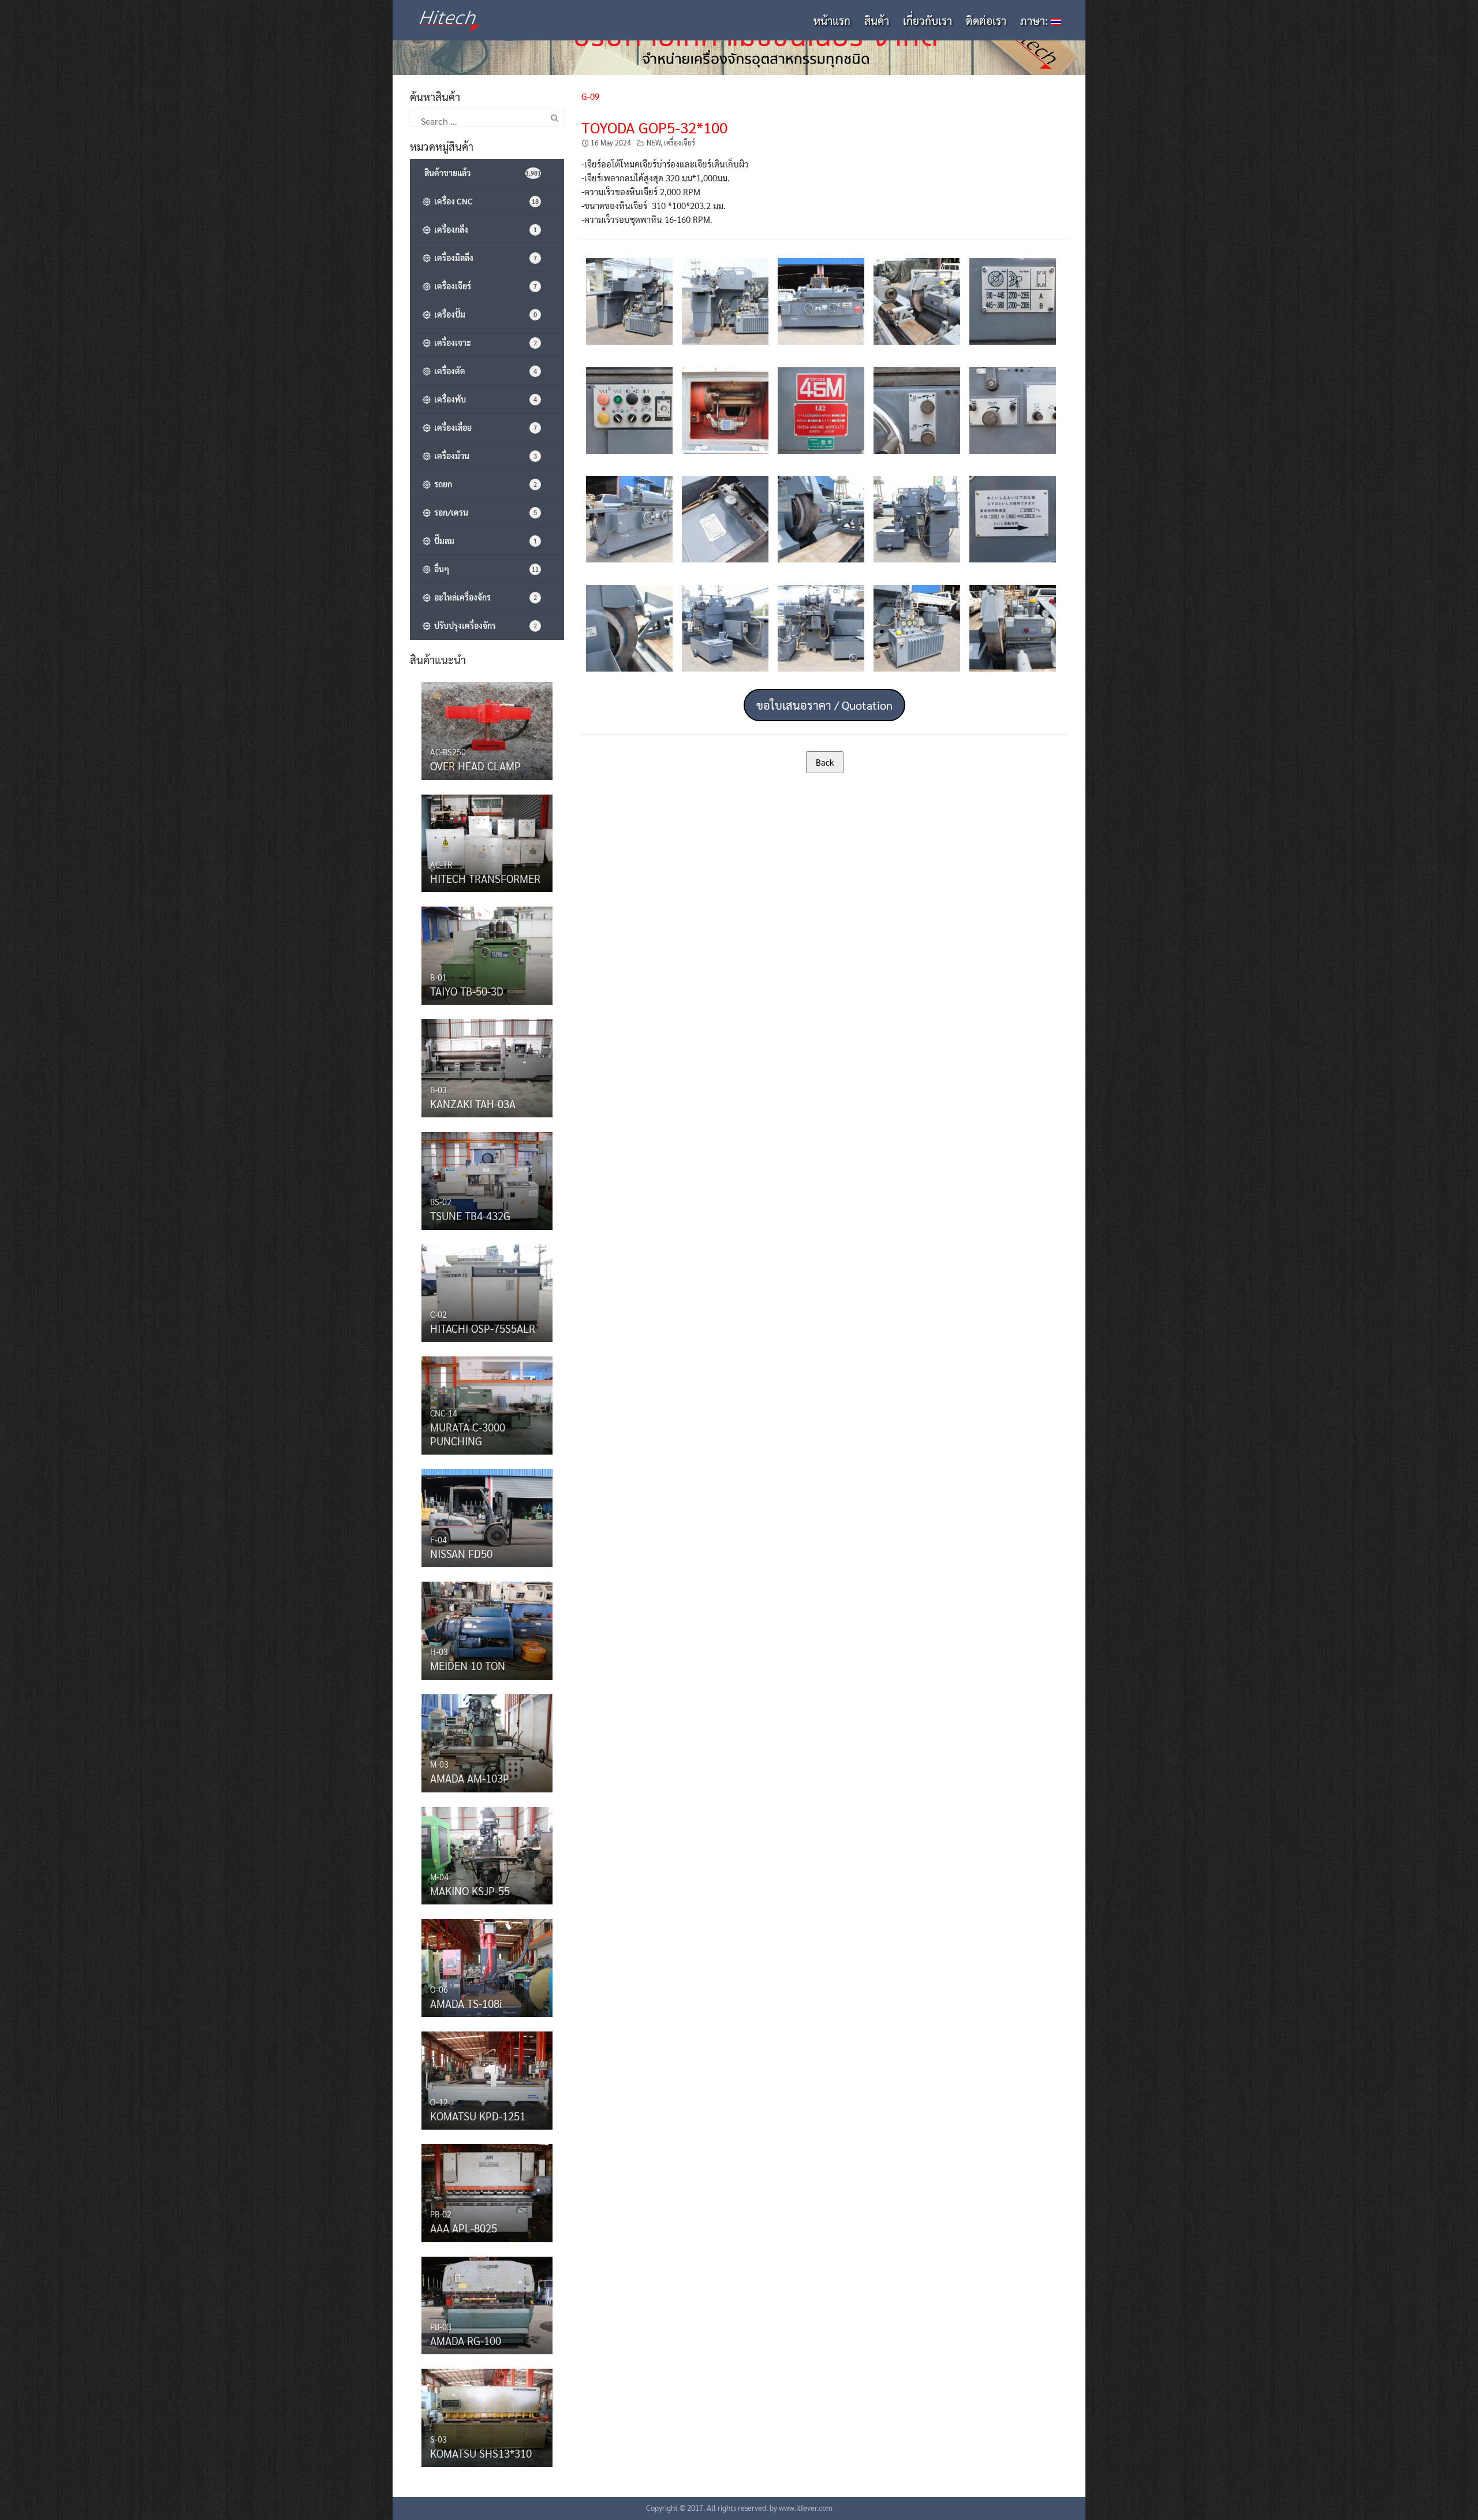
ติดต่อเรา (986, 20)
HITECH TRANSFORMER (485, 878)
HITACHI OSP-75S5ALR (483, 1328)
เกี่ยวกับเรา (928, 20)
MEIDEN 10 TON (468, 1665)
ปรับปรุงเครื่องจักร (484, 625)
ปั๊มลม (484, 540)
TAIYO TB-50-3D (467, 991)
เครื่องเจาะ (484, 342)
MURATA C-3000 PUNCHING (468, 1434)
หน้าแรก (832, 20)
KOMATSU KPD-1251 (478, 2116)
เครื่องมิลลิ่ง (484, 258)
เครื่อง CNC (485, 201)
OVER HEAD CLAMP (475, 766)
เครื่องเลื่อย (484, 427)
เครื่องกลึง (484, 229)
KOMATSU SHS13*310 (481, 2453)
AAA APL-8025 (464, 2228)
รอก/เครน (484, 512)
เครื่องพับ (484, 399)
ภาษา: (1035, 20)
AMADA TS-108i (466, 2003)
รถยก (484, 484)
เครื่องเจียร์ (680, 143)
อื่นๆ (485, 569)
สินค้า (877, 20)
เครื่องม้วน (484, 456)
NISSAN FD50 (461, 1553)
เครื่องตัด (484, 371)
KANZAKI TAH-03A (473, 1104)
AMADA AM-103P (470, 1778)
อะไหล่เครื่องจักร (484, 597)
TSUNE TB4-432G (470, 1216)
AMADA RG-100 (466, 2340)
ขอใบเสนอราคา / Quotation (824, 705)
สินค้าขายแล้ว (482, 173)
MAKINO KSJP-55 (470, 1891)
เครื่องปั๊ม (484, 314)
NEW (654, 143)
